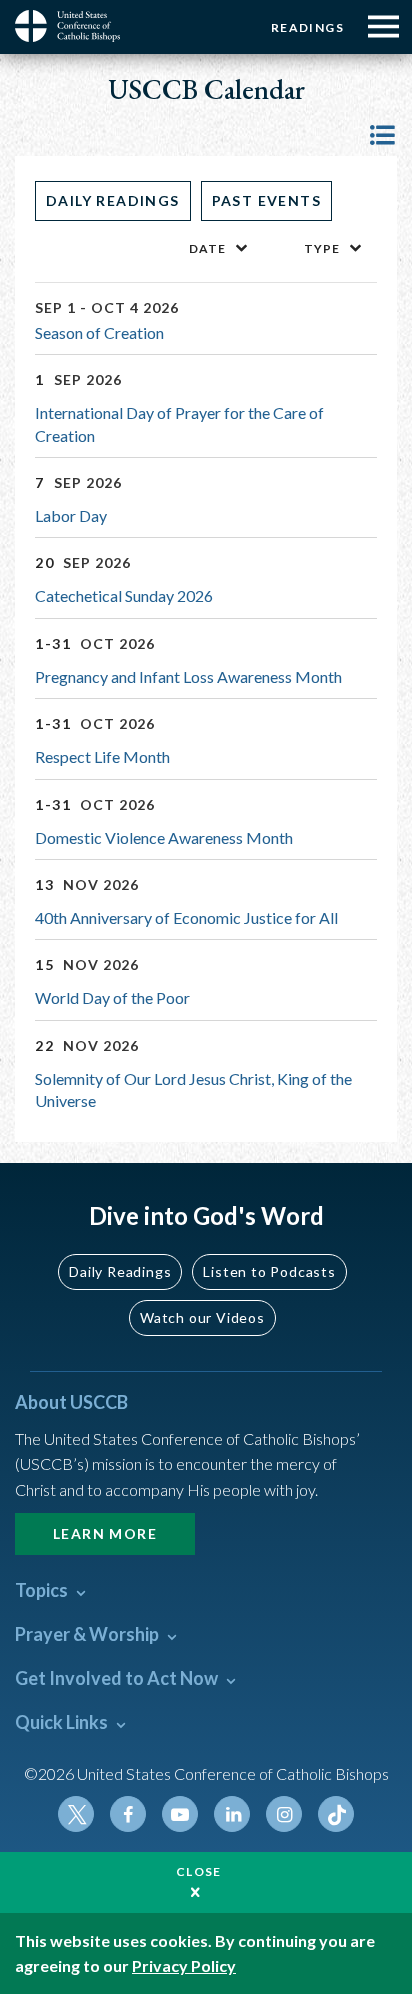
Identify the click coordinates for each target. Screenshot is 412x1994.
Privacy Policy (184, 1965)
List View (382, 135)
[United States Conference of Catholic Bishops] (75, 26)
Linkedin (232, 1814)
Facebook (128, 1814)
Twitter (76, 1814)
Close (199, 1871)
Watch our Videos (202, 1317)
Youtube (180, 1814)
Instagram (284, 1814)
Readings (307, 27)
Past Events (266, 200)
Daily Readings (113, 200)
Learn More (105, 1533)
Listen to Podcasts (269, 1271)
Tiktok (336, 1814)
